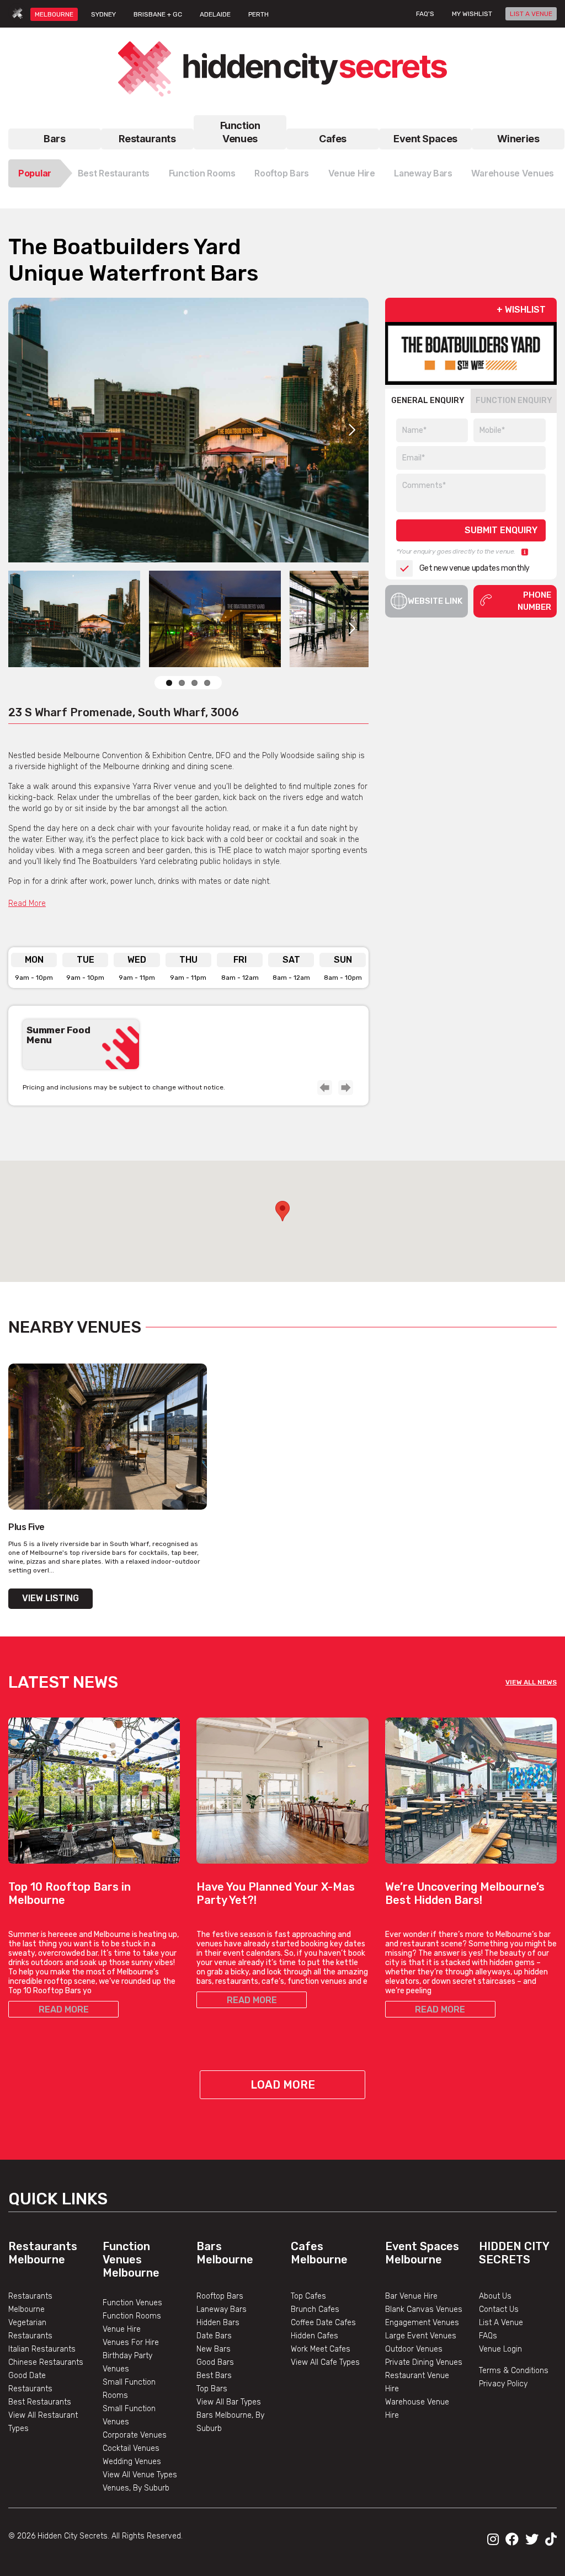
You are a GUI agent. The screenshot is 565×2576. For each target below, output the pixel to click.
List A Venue (501, 2323)
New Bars (214, 2349)
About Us (495, 2296)
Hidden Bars (218, 2323)
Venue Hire (352, 173)
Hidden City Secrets (514, 2253)
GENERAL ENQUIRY (428, 401)
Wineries (518, 139)
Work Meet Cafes (321, 2349)
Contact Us (499, 2309)
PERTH (258, 14)
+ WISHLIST (521, 310)
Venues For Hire (131, 2342)
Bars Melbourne (225, 2253)
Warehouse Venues (513, 173)
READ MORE (64, 2009)
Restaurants (147, 139)
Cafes (333, 139)
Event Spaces (425, 139)
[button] (282, 1211)
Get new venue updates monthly (475, 568)
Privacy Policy (503, 2384)
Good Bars (215, 2362)
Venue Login (500, 2349)
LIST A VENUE (531, 14)
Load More (283, 2085)
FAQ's (425, 14)
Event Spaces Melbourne (422, 2253)
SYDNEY (103, 14)
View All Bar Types (229, 2402)
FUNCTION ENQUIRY (514, 401)
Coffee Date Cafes (323, 2323)
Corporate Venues (135, 2435)
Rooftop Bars (282, 173)
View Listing (50, 1598)
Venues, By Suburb (136, 2488)
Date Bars (214, 2336)
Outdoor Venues (414, 2349)
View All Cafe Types (325, 2362)
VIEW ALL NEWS (531, 1682)
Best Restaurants (114, 173)
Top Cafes (308, 2296)
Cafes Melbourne (319, 2253)
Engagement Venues (422, 2323)
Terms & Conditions (514, 2371)
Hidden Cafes (315, 2336)
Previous (324, 1087)
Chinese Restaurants (46, 2362)
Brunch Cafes (315, 2309)
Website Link (435, 601)
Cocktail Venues (131, 2448)
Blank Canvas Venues (424, 2309)
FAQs (488, 2336)
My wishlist (472, 14)
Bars (54, 139)
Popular (35, 173)
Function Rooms (202, 173)
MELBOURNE (54, 14)
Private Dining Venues (424, 2362)
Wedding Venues (132, 2462)
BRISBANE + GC (158, 14)
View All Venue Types (140, 2475)
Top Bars (212, 2389)
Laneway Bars (423, 173)
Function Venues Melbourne (131, 2260)
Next (352, 430)
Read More (27, 903)
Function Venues (240, 132)
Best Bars (214, 2376)
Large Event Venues (421, 2336)
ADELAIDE (215, 14)
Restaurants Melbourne (43, 2253)
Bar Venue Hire (411, 2296)
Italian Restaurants (42, 2349)
